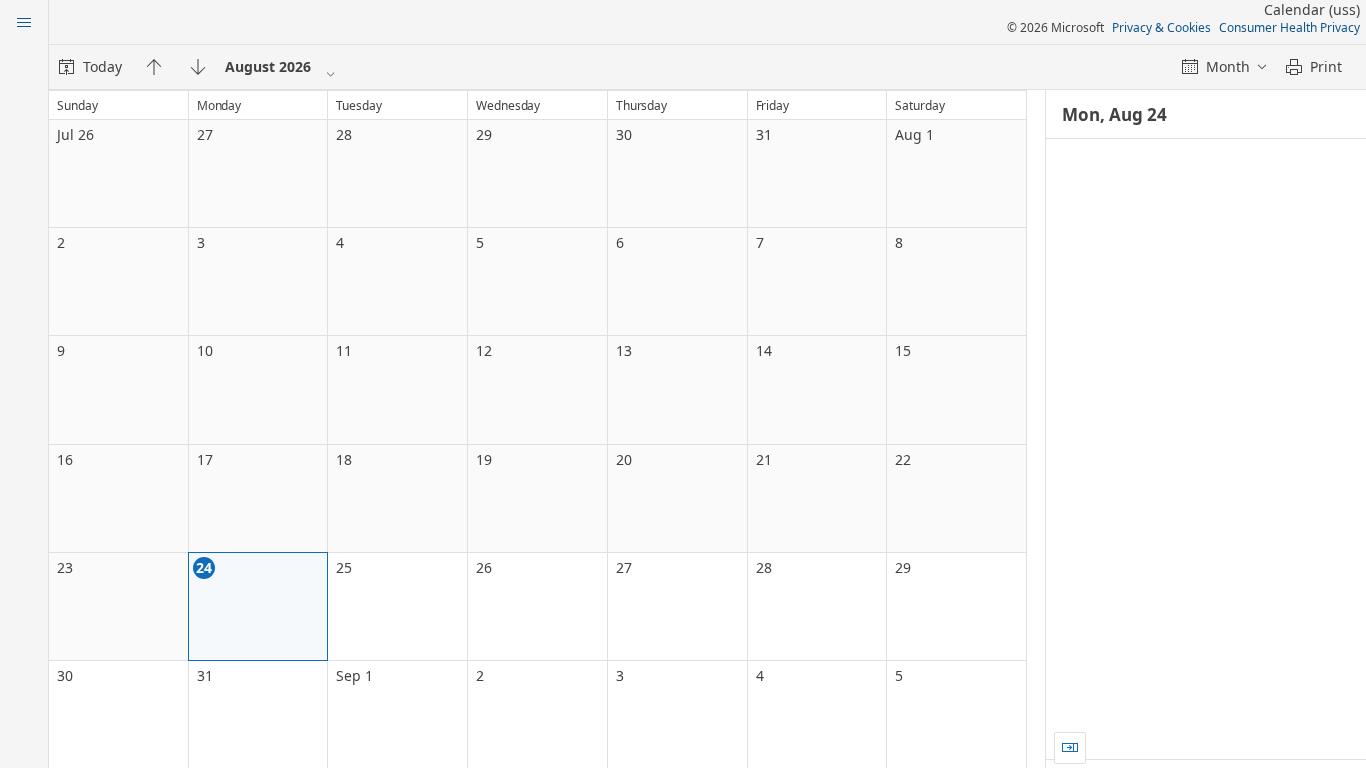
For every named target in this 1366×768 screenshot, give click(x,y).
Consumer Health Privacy (1289, 27)
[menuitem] (90, 67)
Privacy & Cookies (1161, 27)
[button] (1070, 748)
